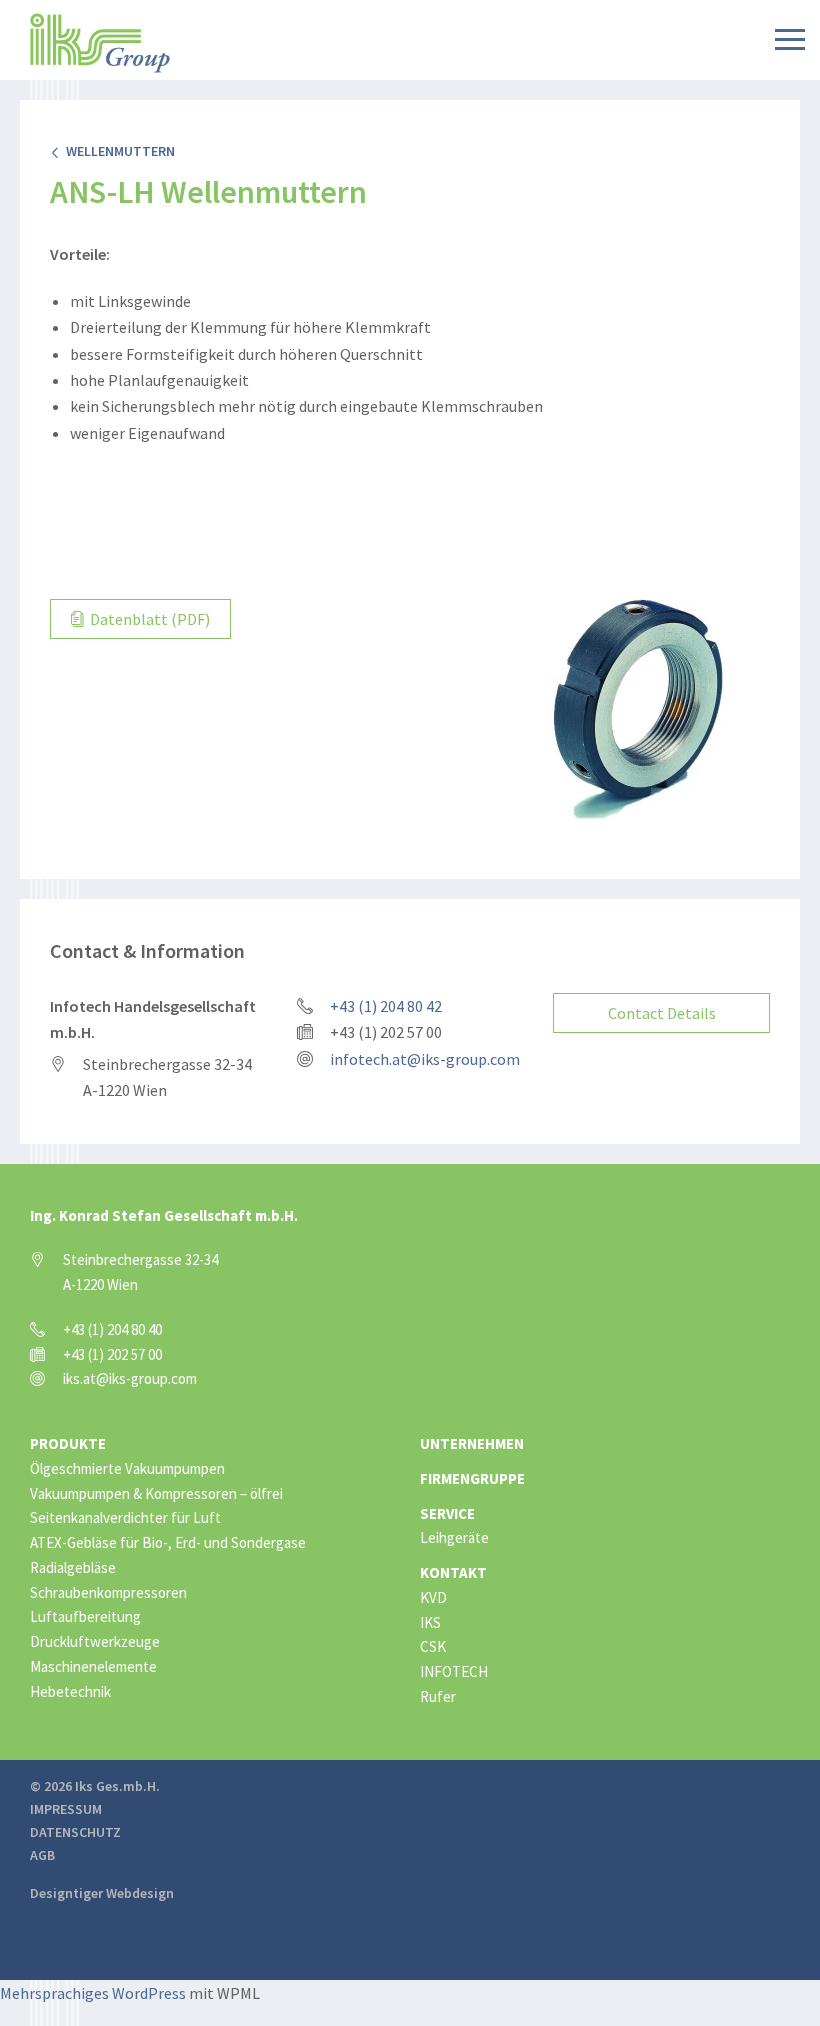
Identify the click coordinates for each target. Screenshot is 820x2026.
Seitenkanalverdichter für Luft (125, 1517)
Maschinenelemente (93, 1666)
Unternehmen (472, 1443)
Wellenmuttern (117, 151)
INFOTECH (454, 1671)
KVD (433, 1597)
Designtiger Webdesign (102, 1893)
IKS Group (100, 43)
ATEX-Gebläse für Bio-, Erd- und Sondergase (168, 1542)
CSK (433, 1646)
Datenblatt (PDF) (148, 619)
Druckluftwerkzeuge (95, 1641)
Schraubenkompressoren (108, 1592)
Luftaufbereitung (85, 1616)
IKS (430, 1622)
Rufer (438, 1696)
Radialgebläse (73, 1567)
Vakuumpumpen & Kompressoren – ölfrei (156, 1493)
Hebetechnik (70, 1691)
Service (447, 1513)
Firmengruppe (472, 1478)
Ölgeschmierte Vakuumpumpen (127, 1468)
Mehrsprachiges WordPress (93, 1993)
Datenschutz (75, 1832)
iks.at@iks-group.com (130, 1378)
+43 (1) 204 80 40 (112, 1329)
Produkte (68, 1443)
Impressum (66, 1809)
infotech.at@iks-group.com (425, 1059)
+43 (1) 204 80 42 (386, 1006)
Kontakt (453, 1572)
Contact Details (662, 1013)
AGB (42, 1855)
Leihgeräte (454, 1537)
